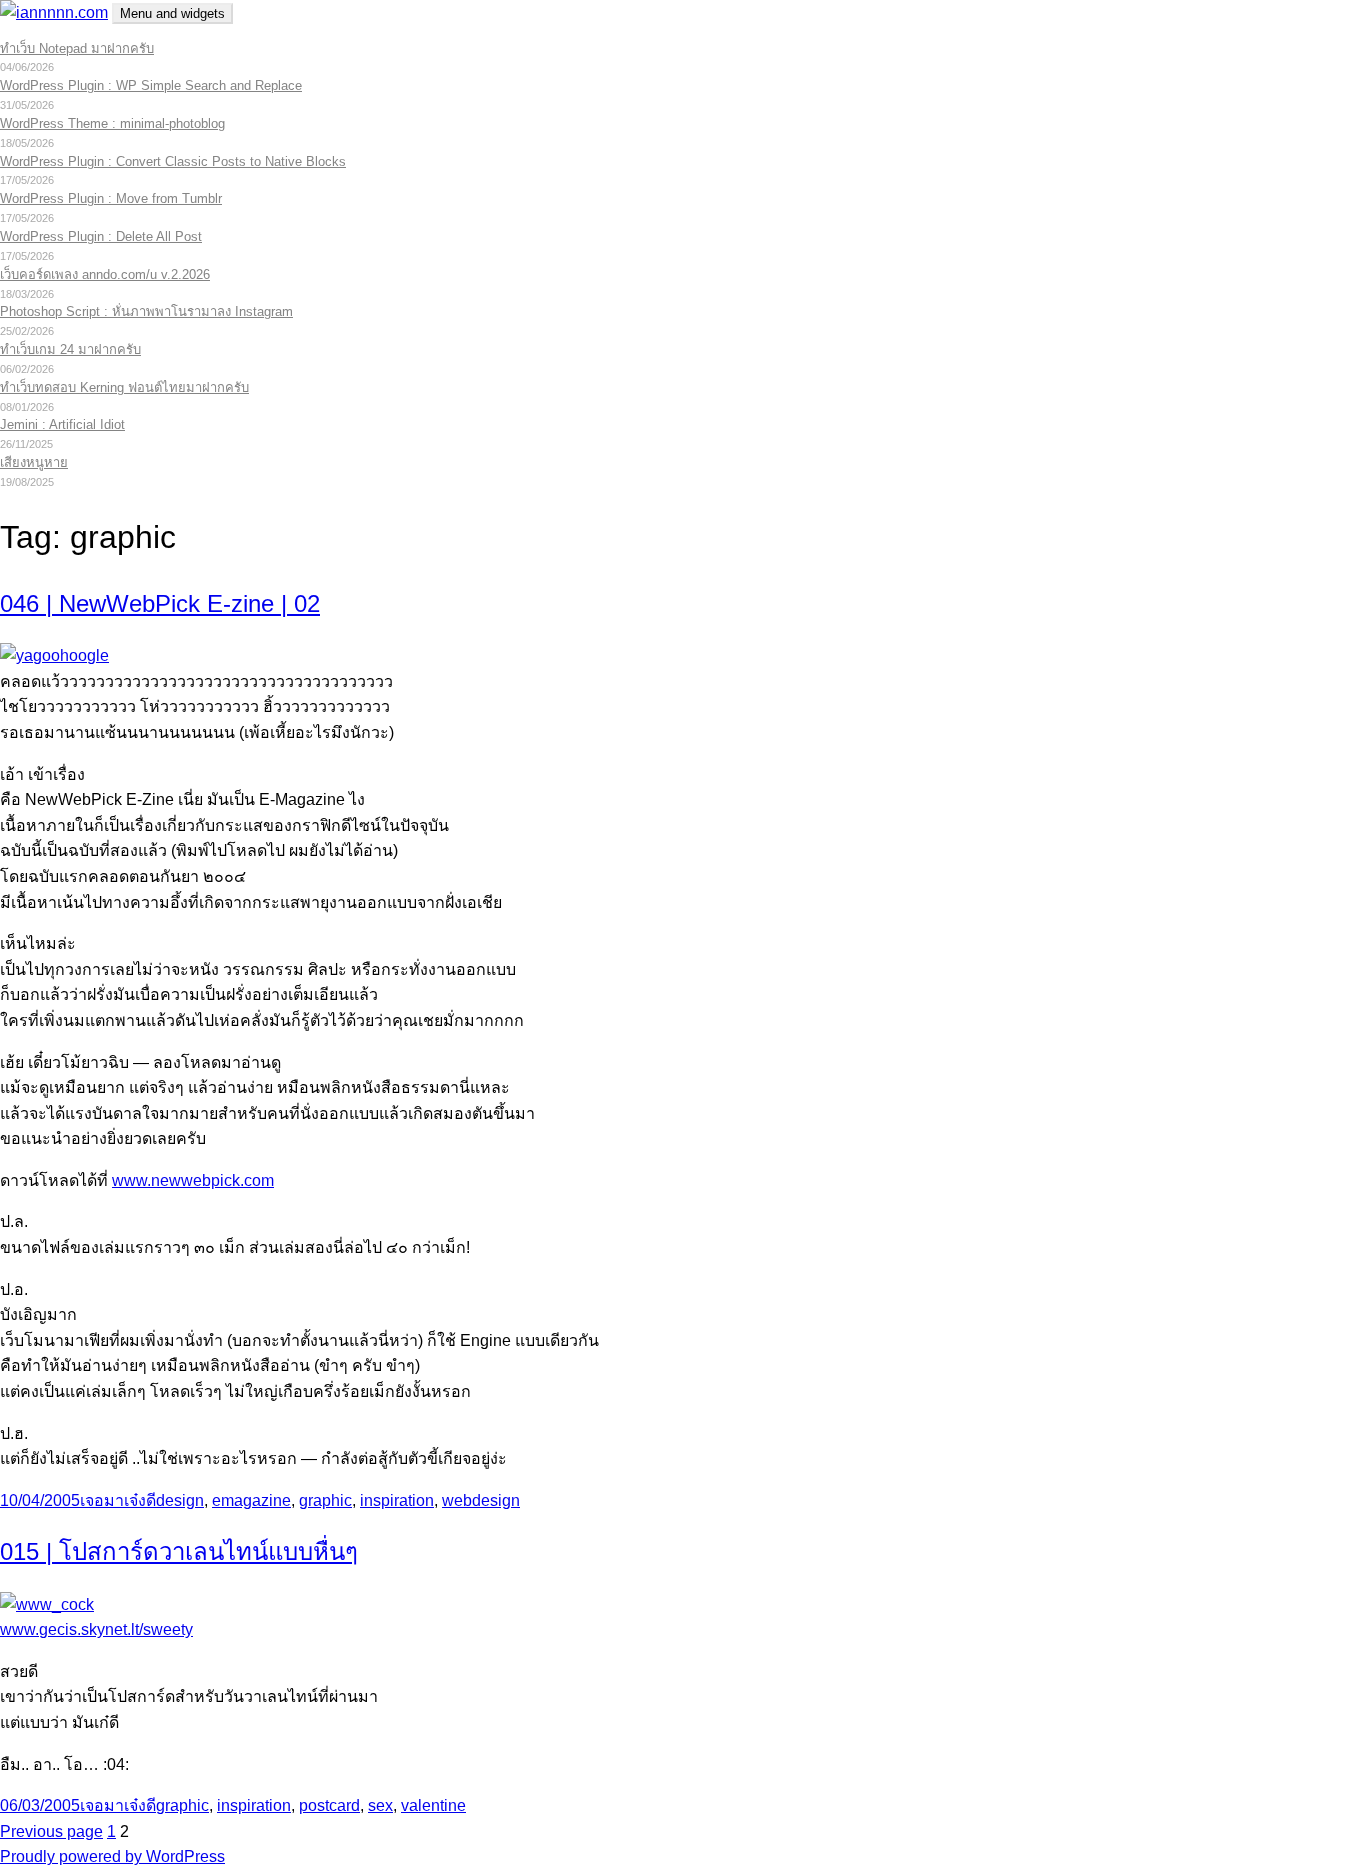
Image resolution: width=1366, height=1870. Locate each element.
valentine (433, 1805)
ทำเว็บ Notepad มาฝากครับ (77, 48)
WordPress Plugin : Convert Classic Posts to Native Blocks (173, 161)
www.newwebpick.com (193, 1180)
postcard (329, 1805)
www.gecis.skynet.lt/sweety (96, 1629)
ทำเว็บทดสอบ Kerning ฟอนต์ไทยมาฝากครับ (124, 387)
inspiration (397, 1500)
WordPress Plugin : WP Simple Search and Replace (151, 85)
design (180, 1500)
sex (380, 1805)
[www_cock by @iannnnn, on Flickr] (47, 1604)
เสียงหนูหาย (34, 462)
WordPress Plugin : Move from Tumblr (111, 198)
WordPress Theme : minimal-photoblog (112, 123)
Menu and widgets (172, 13)
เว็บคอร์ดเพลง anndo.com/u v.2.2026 (105, 274)
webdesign (481, 1500)
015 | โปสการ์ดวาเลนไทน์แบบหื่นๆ (179, 1551)
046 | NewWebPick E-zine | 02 (160, 603)
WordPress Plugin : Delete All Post (101, 236)
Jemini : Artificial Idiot (62, 424)
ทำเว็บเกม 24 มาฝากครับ (70, 349)
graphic (325, 1500)
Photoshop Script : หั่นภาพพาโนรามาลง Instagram (146, 311)
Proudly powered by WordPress (112, 1856)
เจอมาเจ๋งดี (118, 1500)
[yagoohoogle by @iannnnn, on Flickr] (54, 655)
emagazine (251, 1500)
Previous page (51, 1831)
